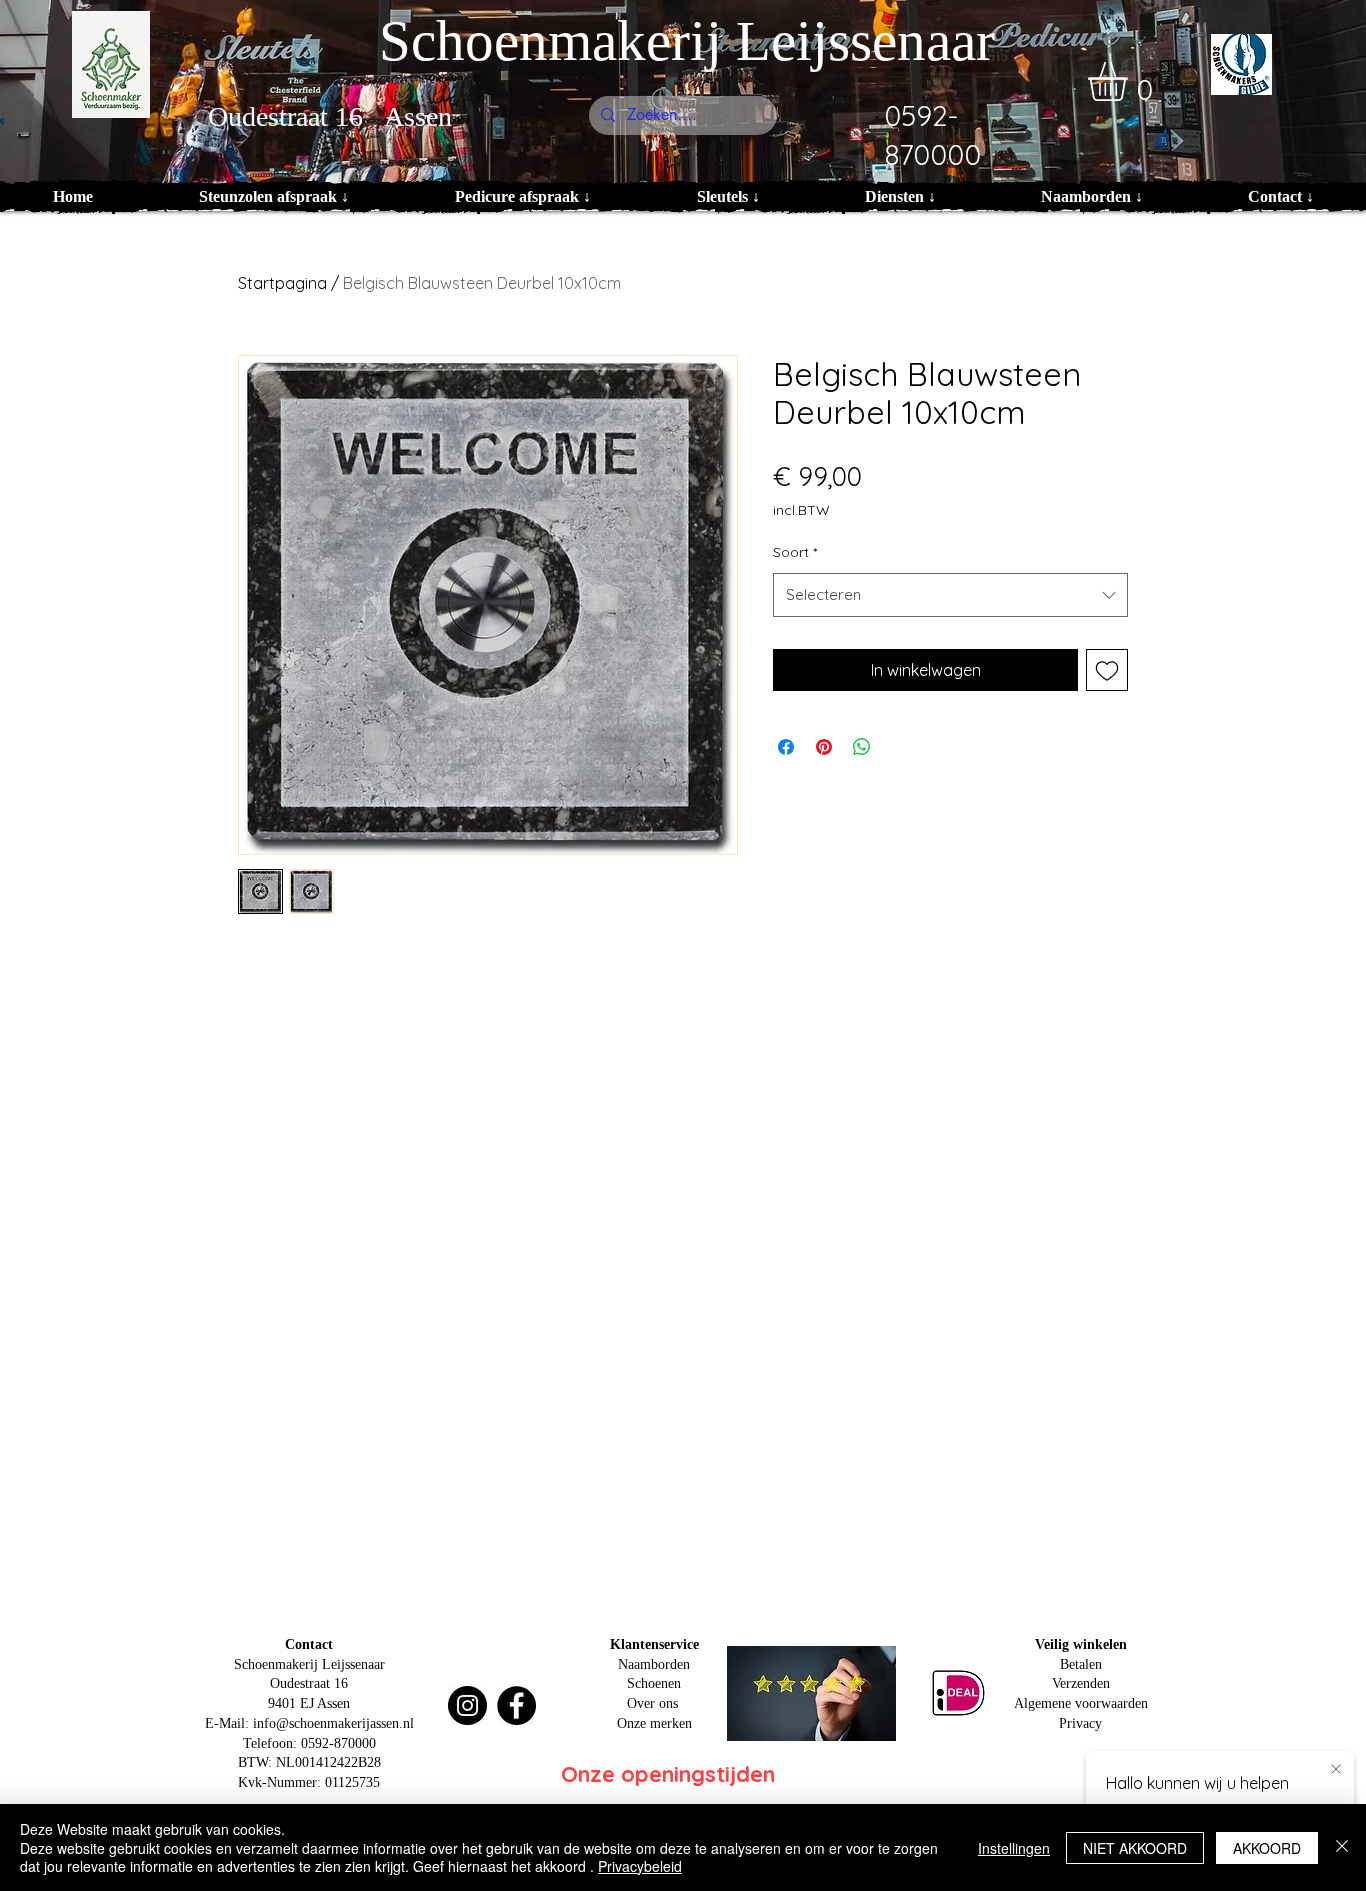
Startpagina (282, 283)
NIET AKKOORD (1135, 1848)
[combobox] (950, 595)
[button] (1130, 81)
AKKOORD (1267, 1848)
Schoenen (654, 1683)
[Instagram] (467, 1705)
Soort (795, 552)
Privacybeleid (640, 1866)
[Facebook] (516, 1705)
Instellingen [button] (1014, 1848)
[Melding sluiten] (1336, 1770)
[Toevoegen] (1107, 670)
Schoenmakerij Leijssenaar (687, 40)
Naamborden (654, 1664)
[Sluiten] (1342, 1847)
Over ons (652, 1703)
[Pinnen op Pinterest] (824, 747)
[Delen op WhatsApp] (862, 747)
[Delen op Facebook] (786, 747)
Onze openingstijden (668, 1774)
